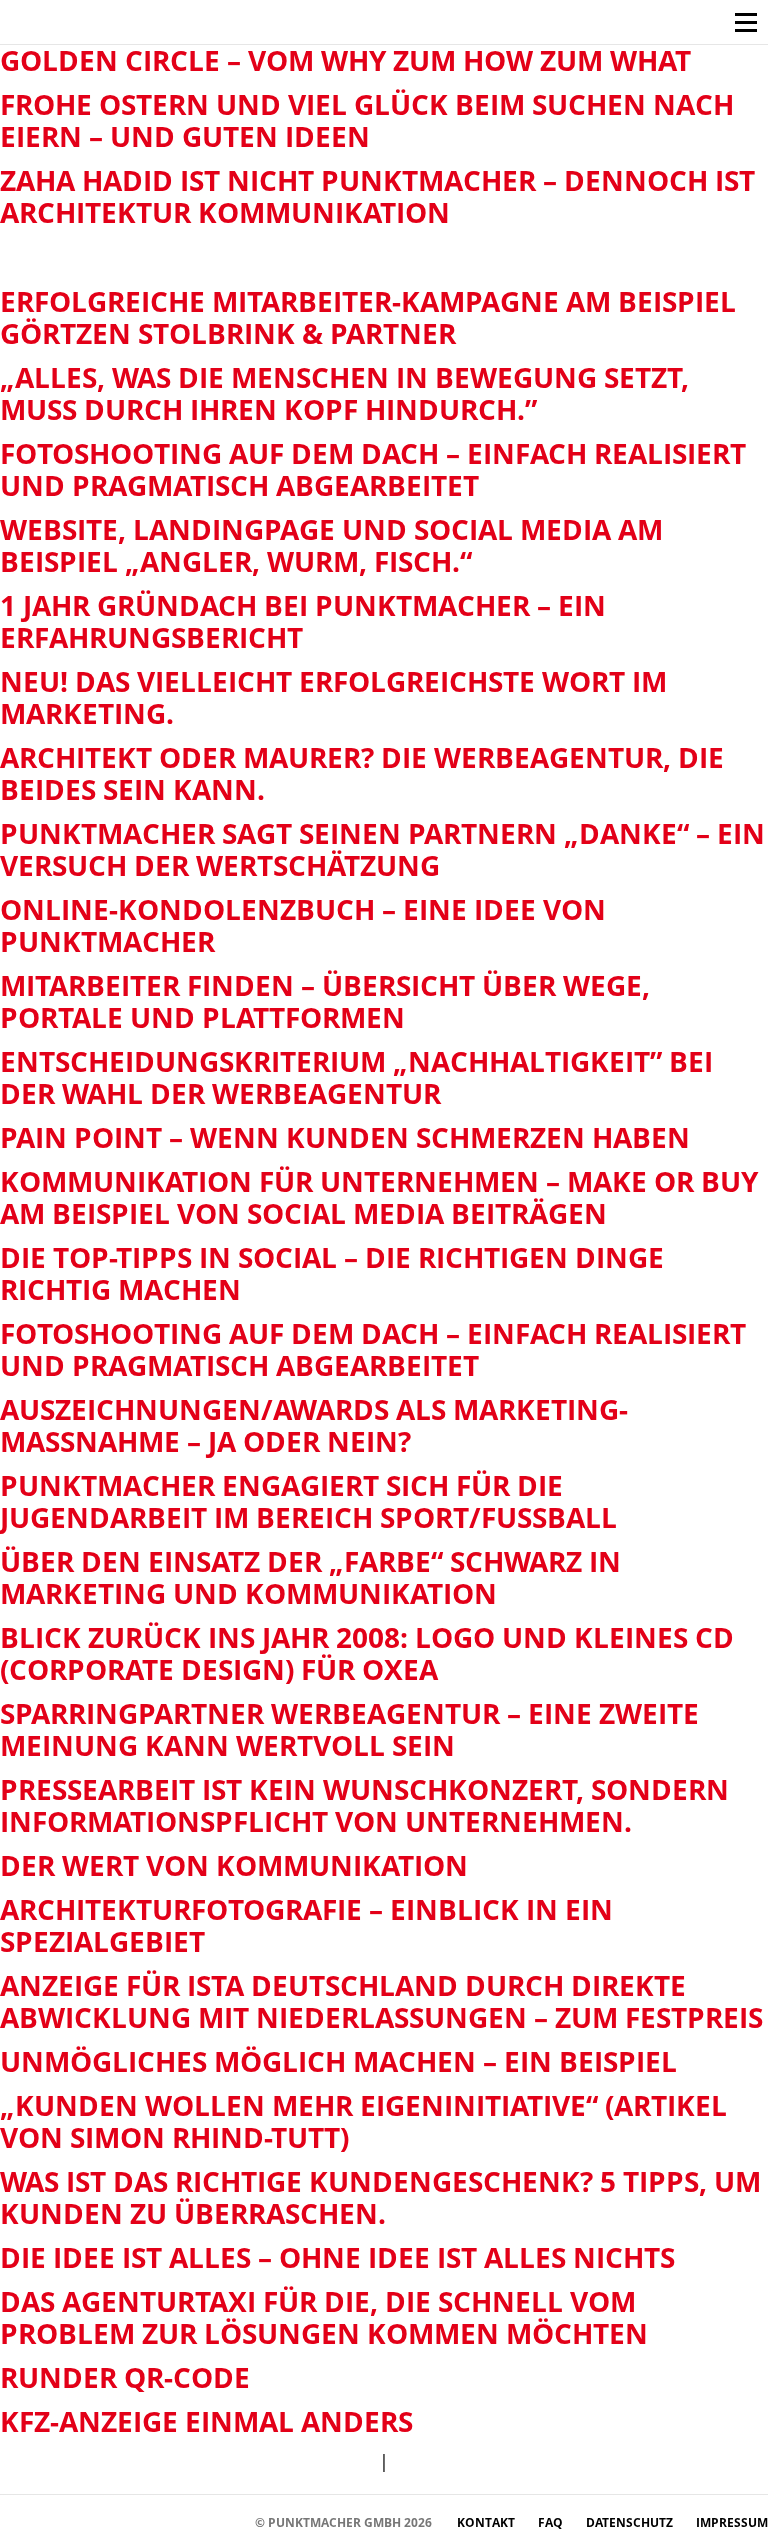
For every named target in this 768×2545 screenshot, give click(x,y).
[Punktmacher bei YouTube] (110, 2521)
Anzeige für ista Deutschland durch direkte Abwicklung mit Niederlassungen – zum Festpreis (381, 2001)
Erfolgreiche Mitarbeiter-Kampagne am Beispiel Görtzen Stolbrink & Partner (368, 317)
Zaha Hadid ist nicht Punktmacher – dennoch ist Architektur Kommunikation (377, 196)
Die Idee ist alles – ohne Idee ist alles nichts (337, 2257)
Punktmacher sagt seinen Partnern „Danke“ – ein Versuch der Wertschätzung (382, 849)
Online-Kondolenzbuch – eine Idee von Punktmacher (303, 925)
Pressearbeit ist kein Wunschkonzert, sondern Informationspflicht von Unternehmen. (364, 1805)
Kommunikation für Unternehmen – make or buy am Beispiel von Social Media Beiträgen (379, 1197)
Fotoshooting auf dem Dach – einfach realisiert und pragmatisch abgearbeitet (373, 469)
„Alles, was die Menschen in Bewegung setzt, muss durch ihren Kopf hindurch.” (344, 393)
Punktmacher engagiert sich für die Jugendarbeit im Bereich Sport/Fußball (308, 1501)
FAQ (552, 2522)
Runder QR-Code (125, 2377)
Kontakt (487, 2522)
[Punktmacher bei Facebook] (20, 2521)
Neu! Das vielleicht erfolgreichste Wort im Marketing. (333, 697)
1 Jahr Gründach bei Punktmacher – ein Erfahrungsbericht (303, 621)
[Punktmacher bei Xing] (170, 2521)
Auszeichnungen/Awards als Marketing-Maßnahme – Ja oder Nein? (314, 1425)
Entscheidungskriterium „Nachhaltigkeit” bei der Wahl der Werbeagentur (356, 1077)
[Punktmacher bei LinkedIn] (200, 2521)
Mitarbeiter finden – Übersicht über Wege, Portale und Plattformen (325, 1001)
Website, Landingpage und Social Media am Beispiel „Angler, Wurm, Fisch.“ (331, 545)
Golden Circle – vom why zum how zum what (345, 60)
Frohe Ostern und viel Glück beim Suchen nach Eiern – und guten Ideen (367, 120)
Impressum (732, 2522)
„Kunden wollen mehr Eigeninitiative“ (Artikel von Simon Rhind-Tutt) (363, 2121)
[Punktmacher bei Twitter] (80, 2521)
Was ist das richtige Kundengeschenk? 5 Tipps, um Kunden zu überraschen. (380, 2197)
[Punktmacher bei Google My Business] (230, 2521)
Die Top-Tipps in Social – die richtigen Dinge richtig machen (332, 1273)
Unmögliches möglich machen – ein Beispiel (338, 2061)
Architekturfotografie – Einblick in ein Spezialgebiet (306, 1925)
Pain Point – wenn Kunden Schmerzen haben (345, 1137)
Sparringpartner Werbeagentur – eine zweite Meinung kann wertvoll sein (349, 1729)
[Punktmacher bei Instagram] (50, 2521)
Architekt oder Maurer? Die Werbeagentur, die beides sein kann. (362, 773)
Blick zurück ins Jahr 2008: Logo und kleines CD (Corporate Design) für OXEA (367, 1653)
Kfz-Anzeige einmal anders (206, 2421)
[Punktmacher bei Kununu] (140, 2521)
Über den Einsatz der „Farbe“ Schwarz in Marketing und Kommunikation (310, 1577)
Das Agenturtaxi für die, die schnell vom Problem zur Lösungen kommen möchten (324, 2317)
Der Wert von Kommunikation (234, 1865)
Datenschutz (631, 2522)
